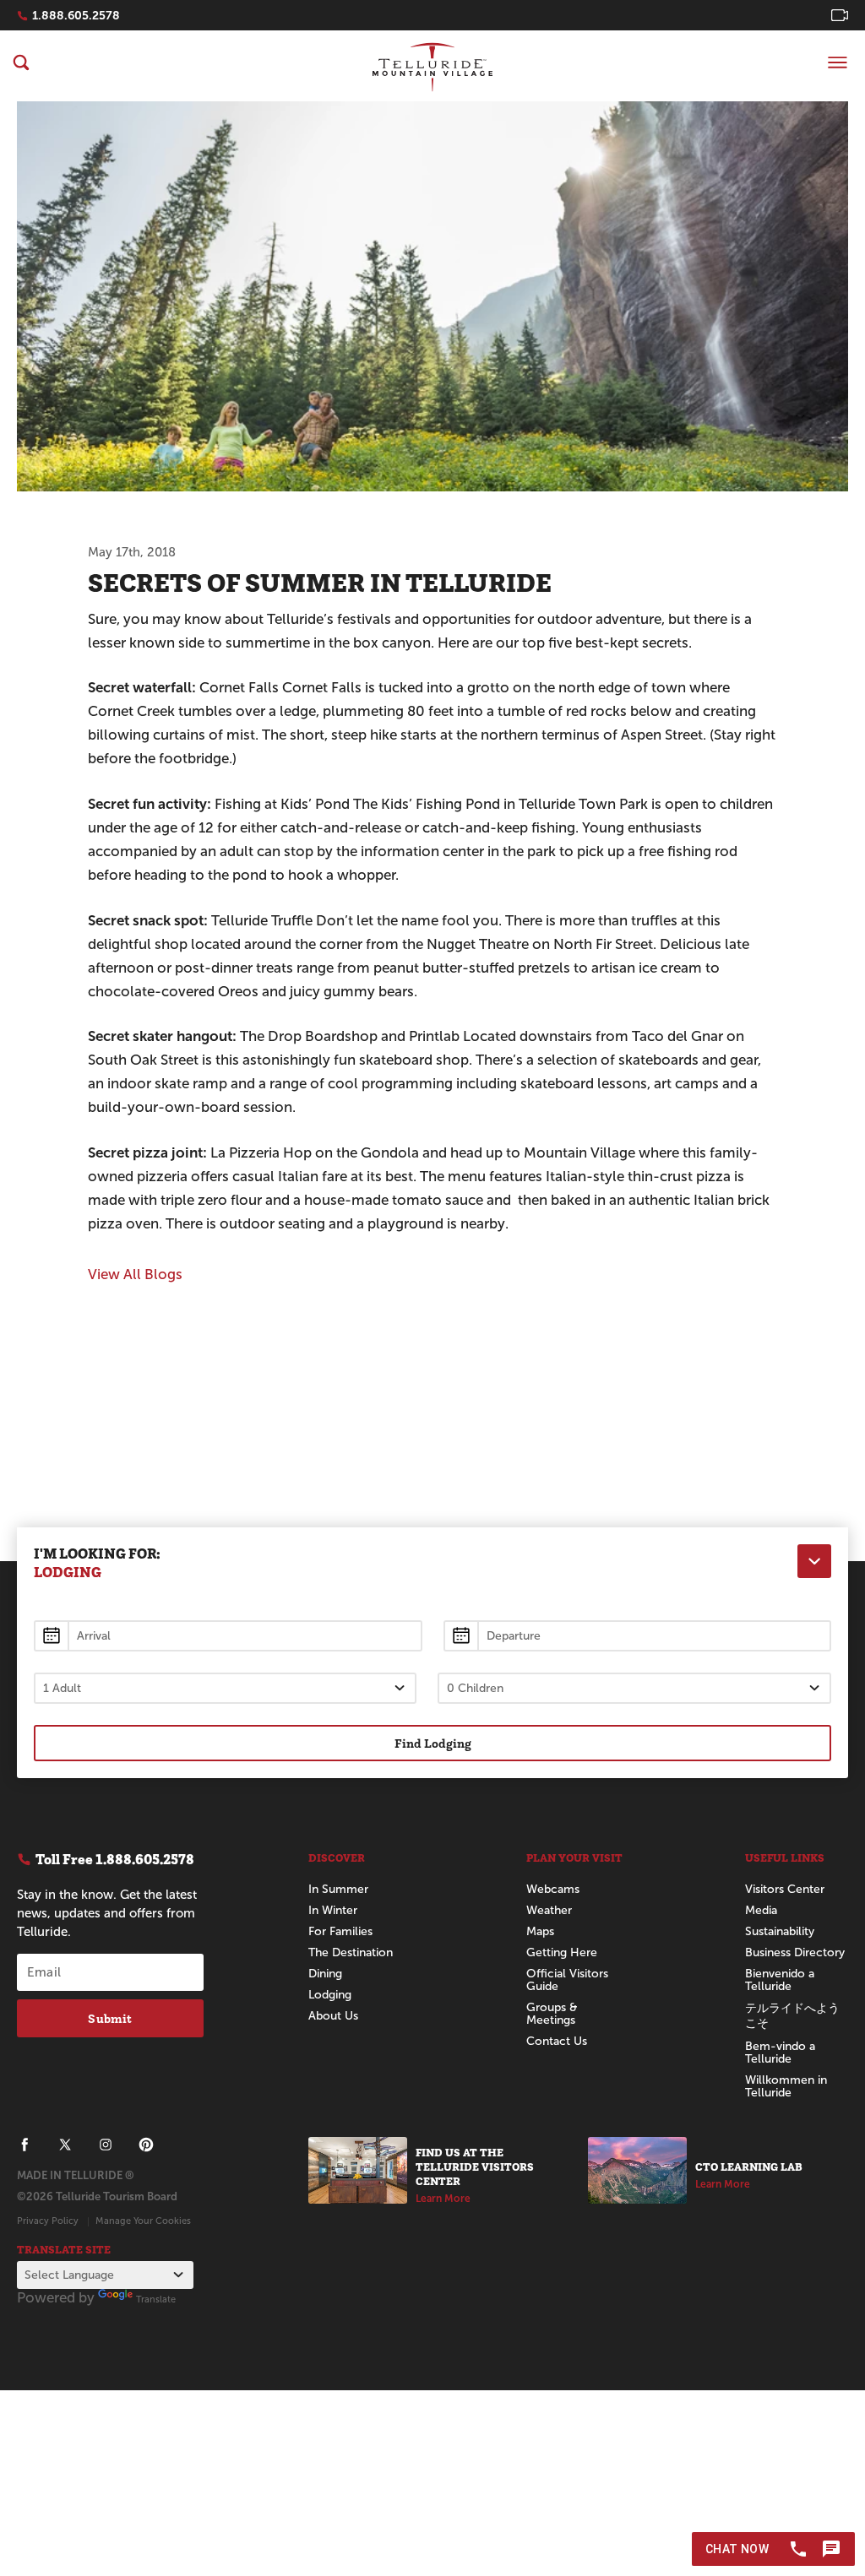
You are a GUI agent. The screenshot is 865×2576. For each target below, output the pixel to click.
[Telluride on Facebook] (24, 2145)
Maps (540, 1931)
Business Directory (795, 1952)
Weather (549, 1910)
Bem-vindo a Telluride (780, 2053)
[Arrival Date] (228, 1636)
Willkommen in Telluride (786, 2086)
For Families (340, 1931)
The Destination (351, 1952)
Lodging (330, 1995)
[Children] (635, 1688)
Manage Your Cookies (143, 2221)
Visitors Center (785, 1889)
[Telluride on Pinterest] (146, 2145)
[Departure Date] (638, 1636)
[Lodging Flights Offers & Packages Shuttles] (814, 1561)
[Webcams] (840, 15)
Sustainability (780, 1931)
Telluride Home (432, 67)
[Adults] (225, 1688)
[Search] (21, 62)
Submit (110, 2018)
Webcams (553, 1889)
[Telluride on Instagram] (106, 2145)
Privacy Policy (48, 2221)
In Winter (333, 1910)
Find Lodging (433, 1743)
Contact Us (557, 2041)
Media (761, 1910)
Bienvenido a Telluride (780, 1980)
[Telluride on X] (65, 2145)
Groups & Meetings (552, 2014)
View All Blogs (135, 1274)
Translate (156, 2299)
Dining (325, 1974)
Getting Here (562, 1952)
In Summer (338, 1889)
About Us (333, 2016)
